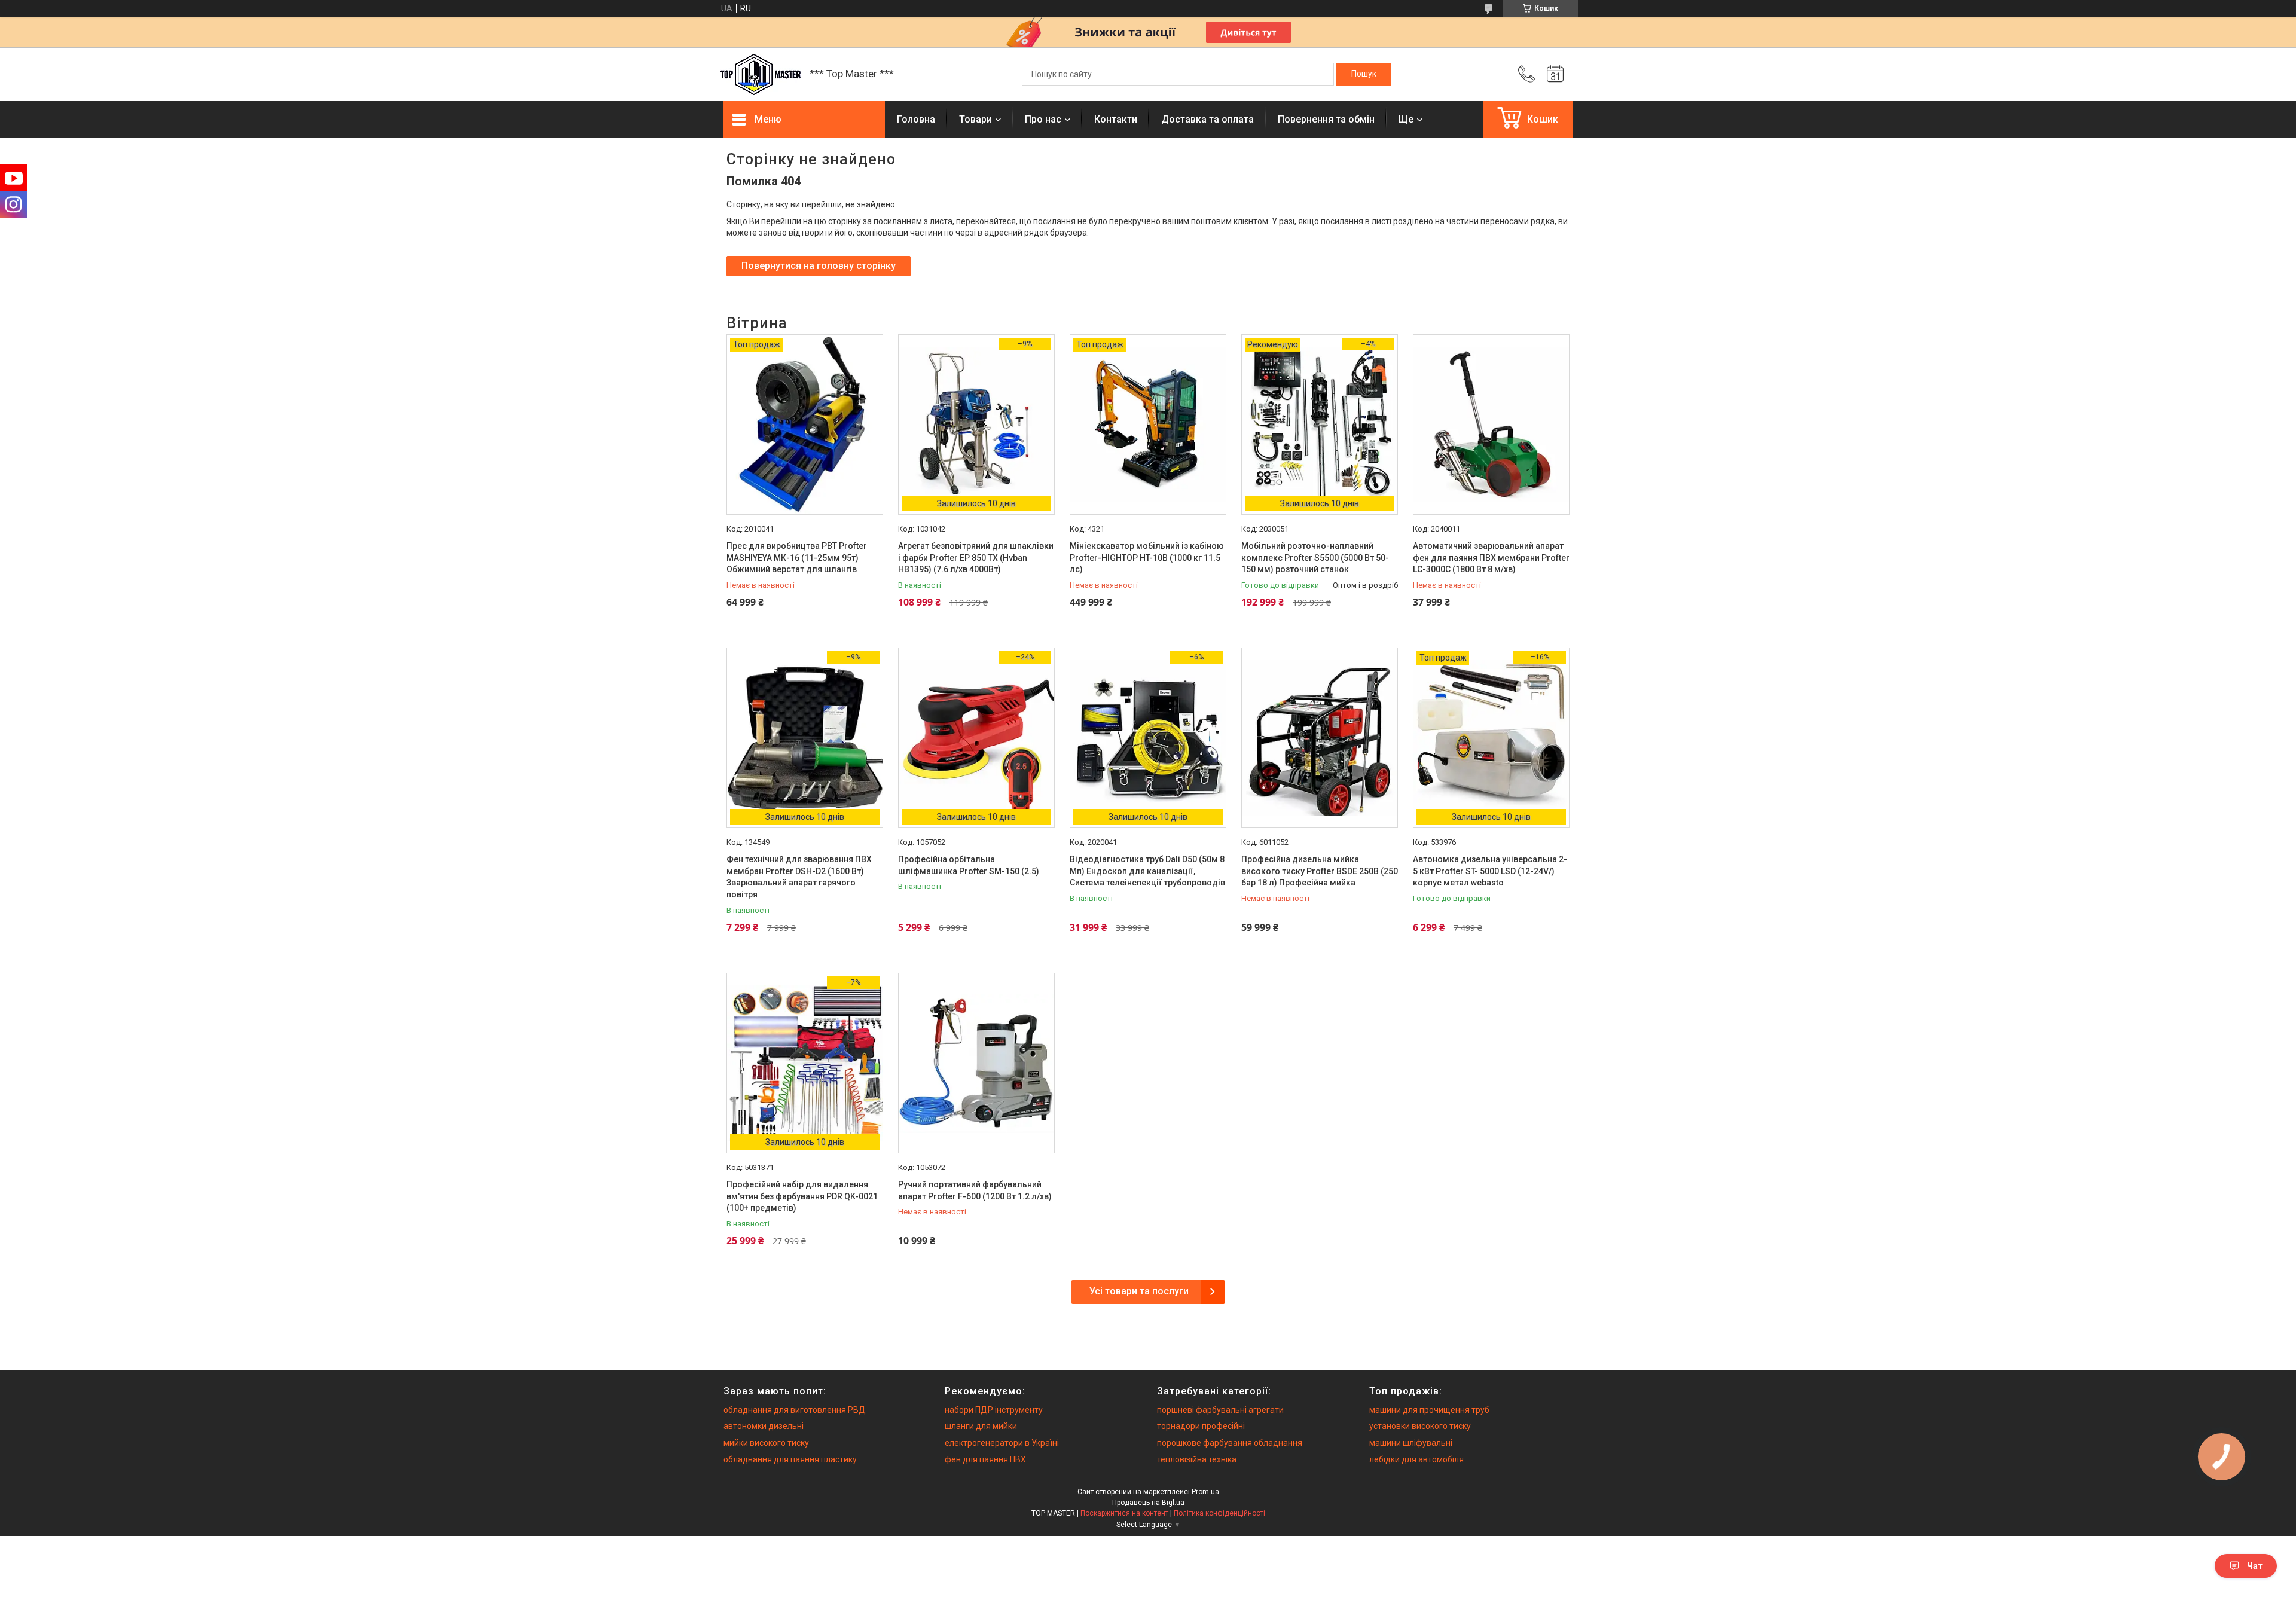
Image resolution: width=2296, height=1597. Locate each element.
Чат (2255, 1566)
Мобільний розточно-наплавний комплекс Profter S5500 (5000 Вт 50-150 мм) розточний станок (1315, 558)
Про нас (1043, 119)
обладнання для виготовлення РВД (795, 1410)
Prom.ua (1205, 1492)
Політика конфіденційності (1219, 1513)
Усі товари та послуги (1139, 1291)
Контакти (1116, 119)
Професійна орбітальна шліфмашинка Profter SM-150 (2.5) (969, 865)
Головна (916, 119)
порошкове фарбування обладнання (1230, 1443)
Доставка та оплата (1207, 119)
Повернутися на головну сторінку (819, 266)
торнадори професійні (1201, 1426)
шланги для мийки (981, 1426)
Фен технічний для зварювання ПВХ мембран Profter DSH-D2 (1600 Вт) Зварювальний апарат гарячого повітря (799, 877)
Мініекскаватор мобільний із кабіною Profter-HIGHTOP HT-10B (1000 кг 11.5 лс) (1147, 558)
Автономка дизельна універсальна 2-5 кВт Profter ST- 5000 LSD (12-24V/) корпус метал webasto (1490, 871)
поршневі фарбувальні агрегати (1220, 1410)
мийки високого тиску (766, 1443)
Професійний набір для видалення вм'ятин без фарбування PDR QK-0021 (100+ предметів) (802, 1196)
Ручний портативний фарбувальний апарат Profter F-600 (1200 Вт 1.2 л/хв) (975, 1190)
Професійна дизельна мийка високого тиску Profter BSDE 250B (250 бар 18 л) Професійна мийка (1320, 871)
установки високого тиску (1420, 1426)
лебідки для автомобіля (1416, 1459)
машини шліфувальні (1411, 1443)
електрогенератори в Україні (1002, 1443)
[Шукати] (1364, 74)
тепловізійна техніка (1197, 1459)
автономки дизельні (764, 1426)
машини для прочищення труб (1429, 1410)
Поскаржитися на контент (1124, 1513)
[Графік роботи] (1555, 74)
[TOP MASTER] (761, 74)
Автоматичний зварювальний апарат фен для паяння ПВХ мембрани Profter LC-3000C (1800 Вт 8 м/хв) (1491, 558)
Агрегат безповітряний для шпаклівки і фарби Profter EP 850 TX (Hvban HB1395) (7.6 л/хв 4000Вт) (976, 558)
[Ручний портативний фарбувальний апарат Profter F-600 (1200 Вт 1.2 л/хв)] (976, 1063)
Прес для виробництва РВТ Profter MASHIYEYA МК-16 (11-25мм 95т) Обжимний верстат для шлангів (797, 558)
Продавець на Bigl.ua (1148, 1503)
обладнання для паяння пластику (790, 1459)
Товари (976, 119)
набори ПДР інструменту (994, 1410)
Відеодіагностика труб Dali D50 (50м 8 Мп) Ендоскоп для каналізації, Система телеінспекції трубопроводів (1147, 871)
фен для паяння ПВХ (985, 1459)
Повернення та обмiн (1326, 119)
